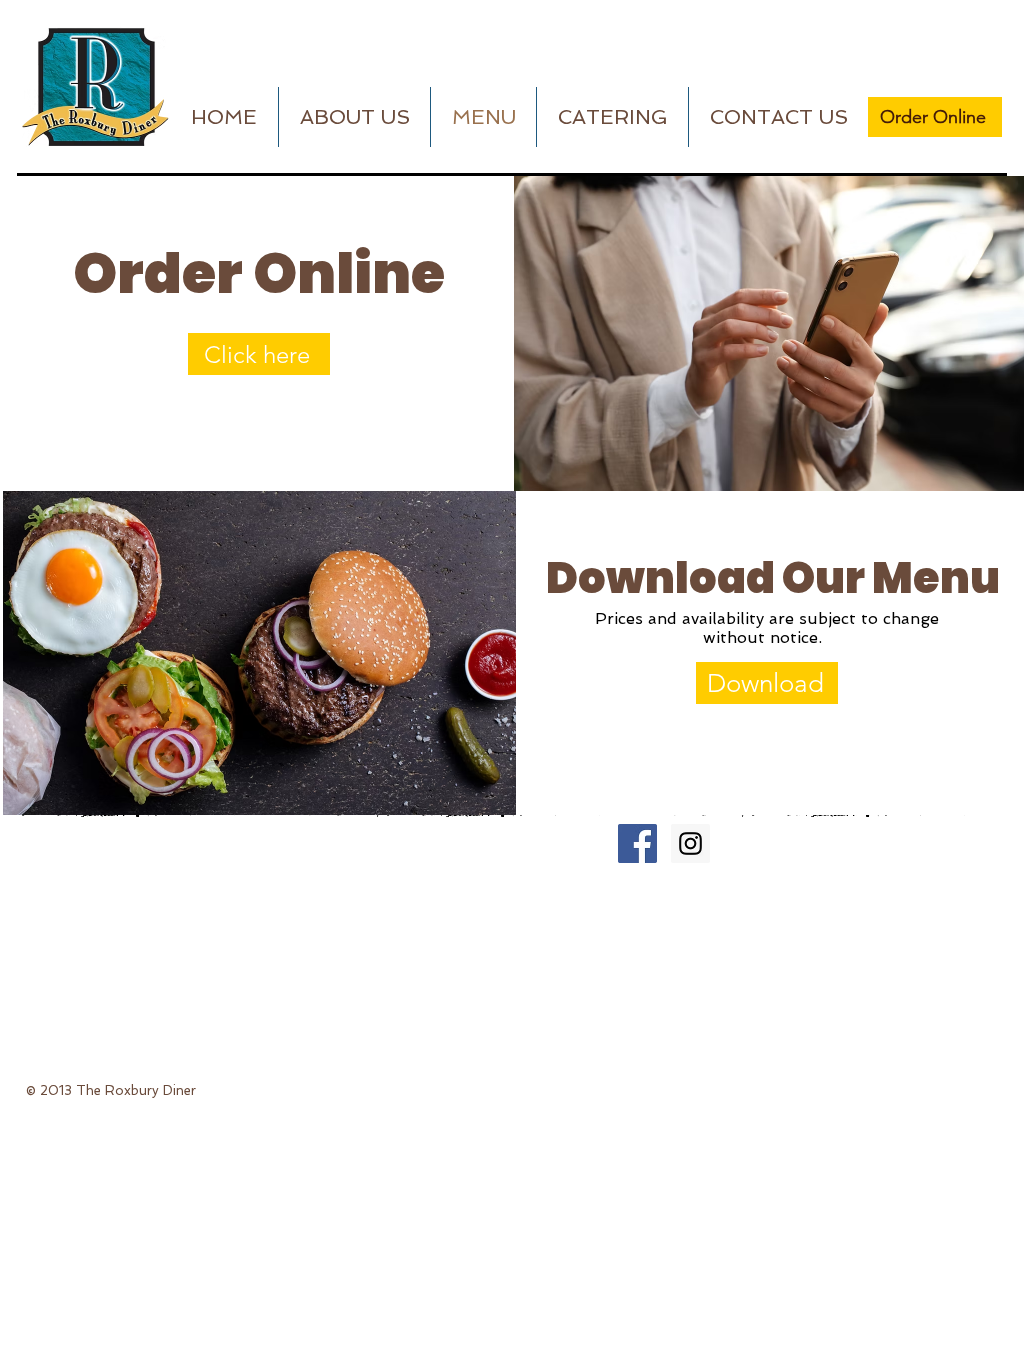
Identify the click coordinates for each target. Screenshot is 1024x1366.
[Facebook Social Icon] (637, 843)
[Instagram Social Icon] (690, 843)
